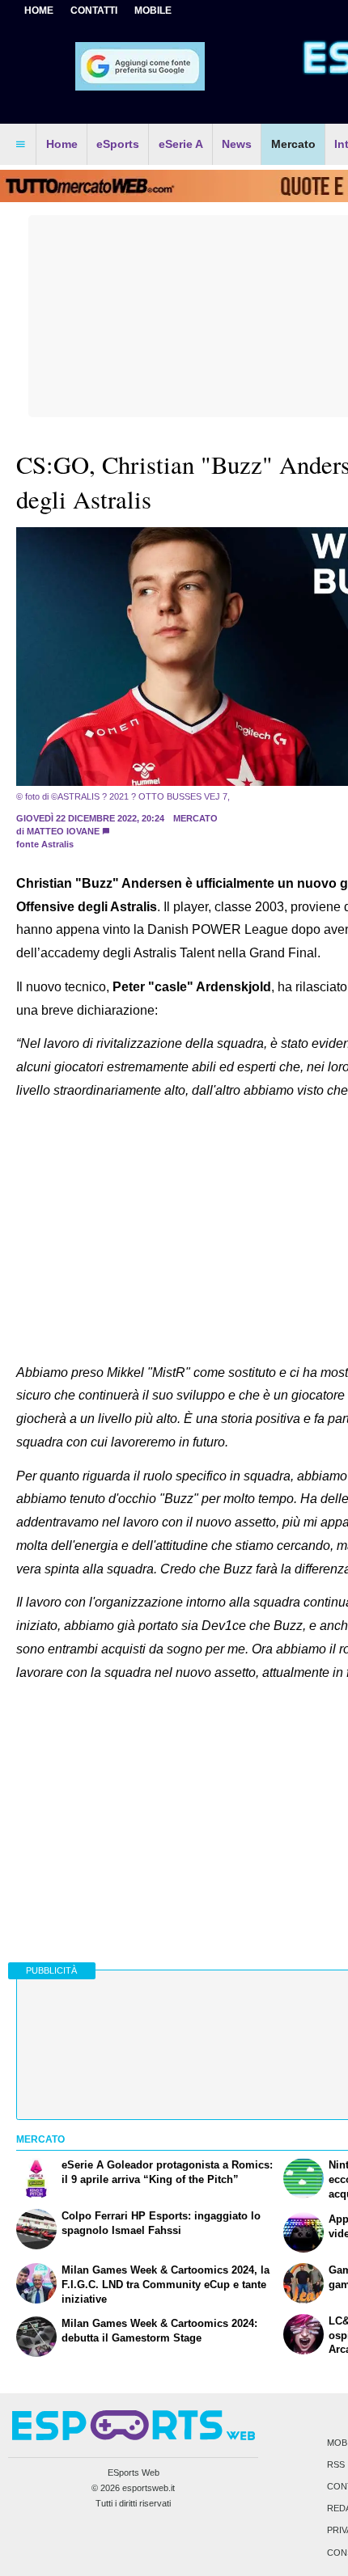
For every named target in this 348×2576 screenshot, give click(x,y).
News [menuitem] (237, 144)
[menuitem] (20, 145)
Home (39, 11)
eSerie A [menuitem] (181, 144)
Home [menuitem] (62, 144)
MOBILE (153, 11)
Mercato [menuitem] (293, 144)
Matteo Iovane (63, 831)
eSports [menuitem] (118, 144)
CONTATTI (94, 11)
